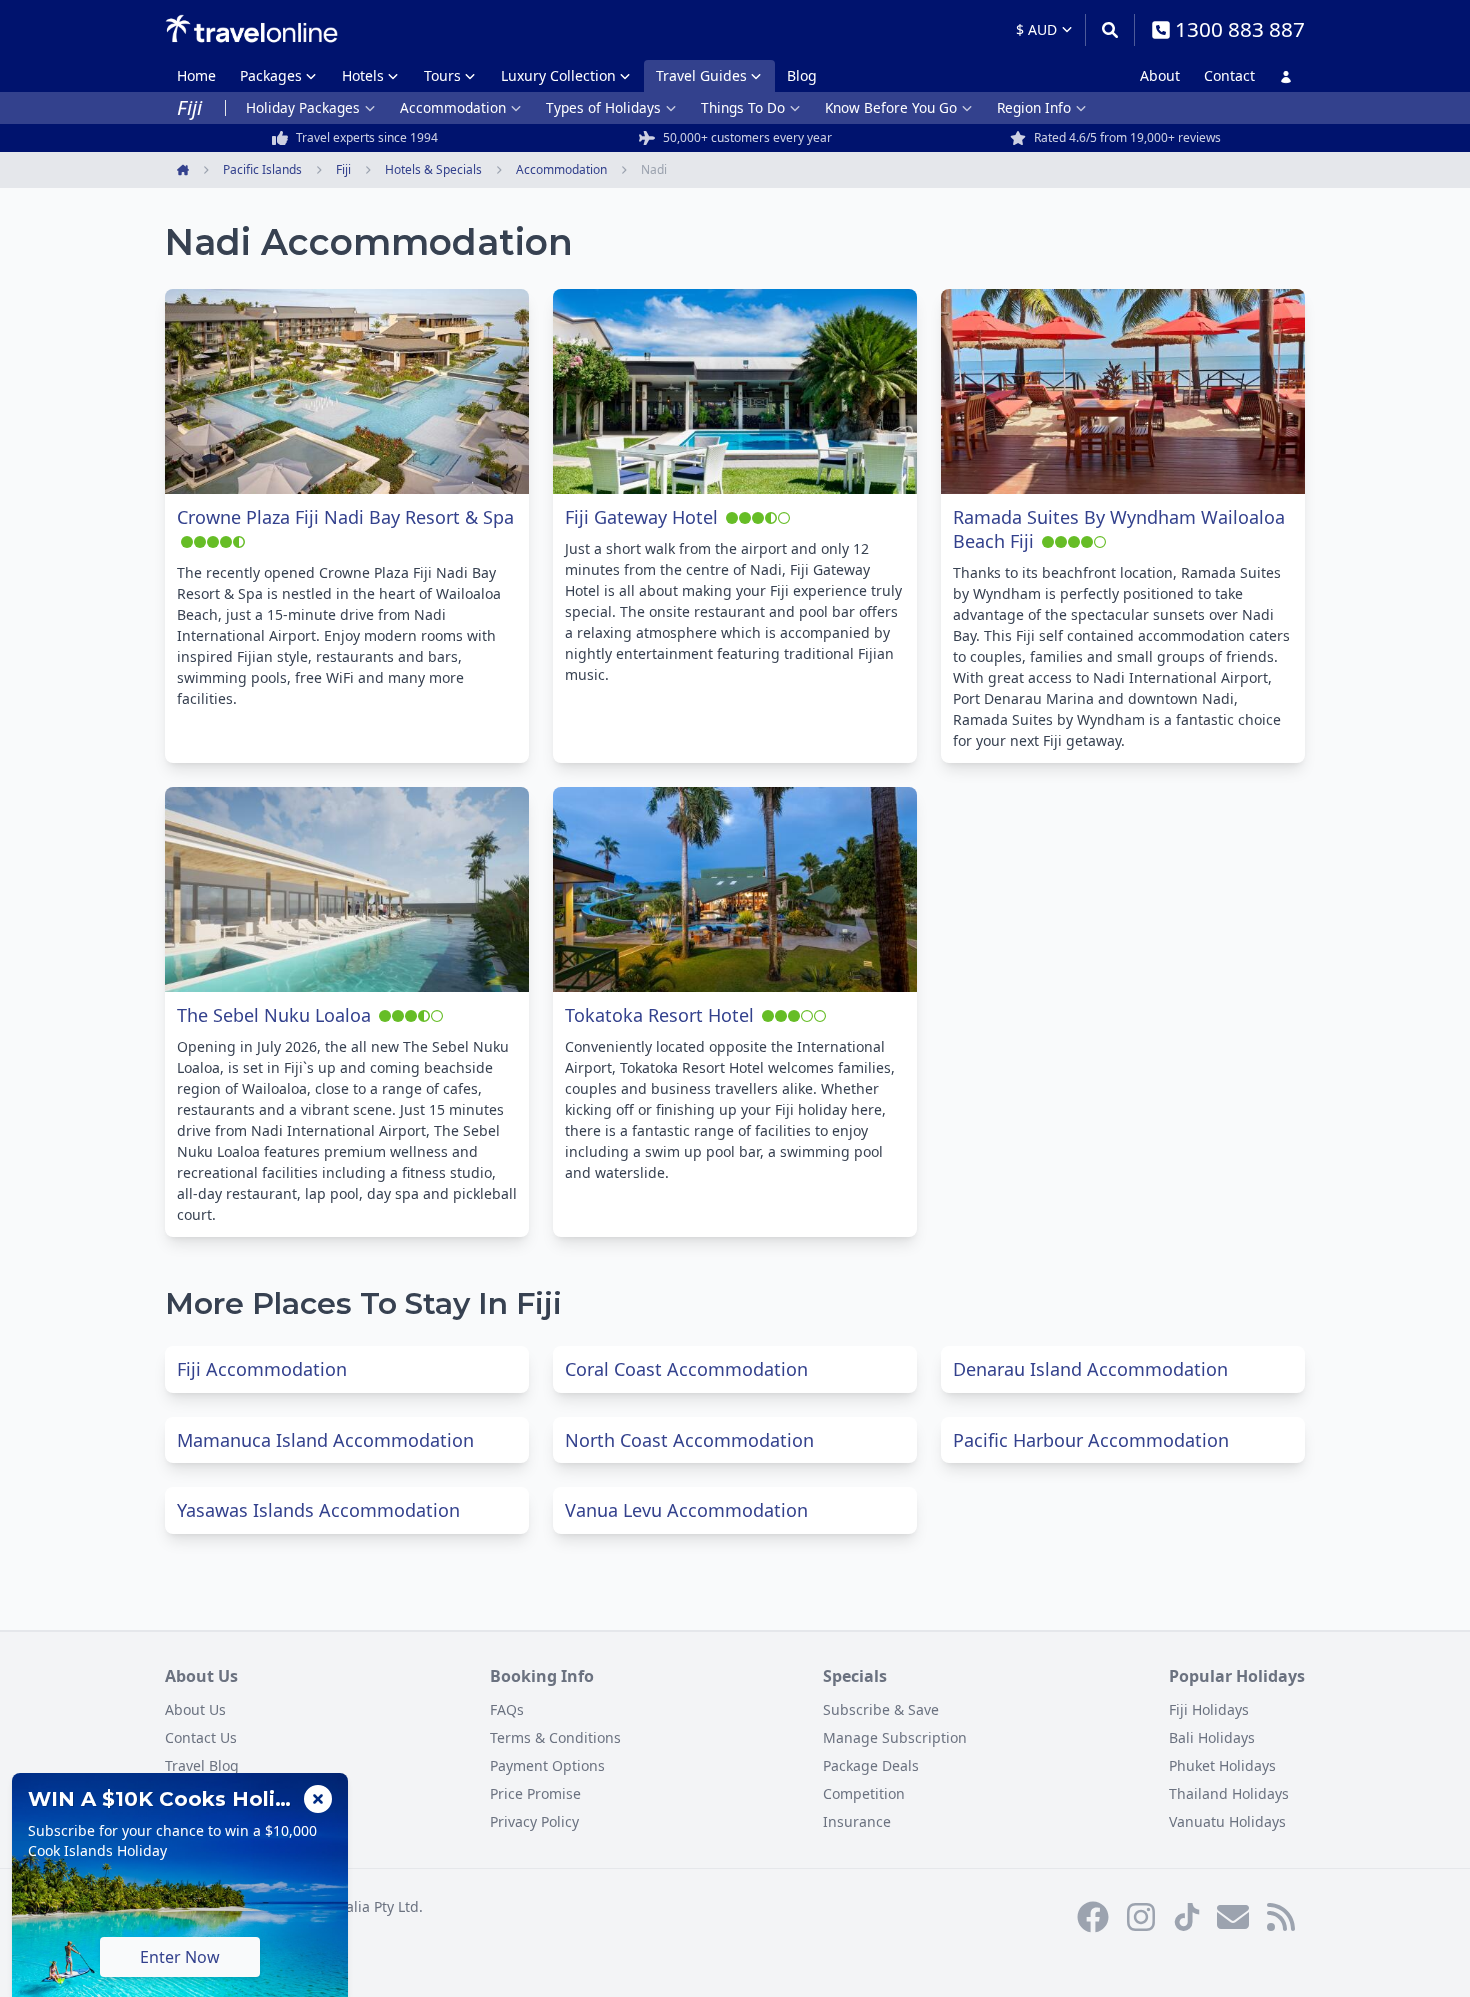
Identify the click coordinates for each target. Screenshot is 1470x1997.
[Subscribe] (1233, 1917)
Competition (864, 1793)
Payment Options (547, 1765)
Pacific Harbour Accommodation (1091, 1440)
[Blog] (1281, 1917)
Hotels (363, 75)
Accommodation (453, 107)
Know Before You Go (891, 107)
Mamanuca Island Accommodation (325, 1440)
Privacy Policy (534, 1821)
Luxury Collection (558, 75)
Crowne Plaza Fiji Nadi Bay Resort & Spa (345, 517)
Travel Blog (202, 1765)
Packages (271, 75)
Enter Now (180, 1957)
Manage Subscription (895, 1737)
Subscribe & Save (881, 1709)
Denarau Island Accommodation (1090, 1369)
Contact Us (201, 1737)
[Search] (1109, 30)
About (1160, 75)
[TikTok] (1187, 1917)
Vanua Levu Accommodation (686, 1510)
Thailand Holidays (1229, 1793)
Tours (442, 75)
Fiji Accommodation (262, 1369)
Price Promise (535, 1793)
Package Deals (871, 1765)
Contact (1229, 75)
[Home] (251, 29)
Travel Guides (701, 75)
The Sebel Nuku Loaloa (274, 1015)
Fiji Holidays (1209, 1709)
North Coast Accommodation (689, 1440)
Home (196, 75)
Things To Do (743, 107)
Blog (802, 75)
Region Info (1034, 107)
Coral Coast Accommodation (686, 1369)
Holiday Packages (303, 107)
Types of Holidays (603, 107)
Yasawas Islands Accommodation (318, 1510)
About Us (195, 1709)
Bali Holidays (1212, 1737)
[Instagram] (1141, 1917)
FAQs (507, 1709)
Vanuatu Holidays (1227, 1821)
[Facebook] (1093, 1917)
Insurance (857, 1821)
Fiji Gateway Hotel (641, 517)
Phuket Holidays (1222, 1765)
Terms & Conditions (555, 1737)
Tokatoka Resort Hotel (659, 1015)
